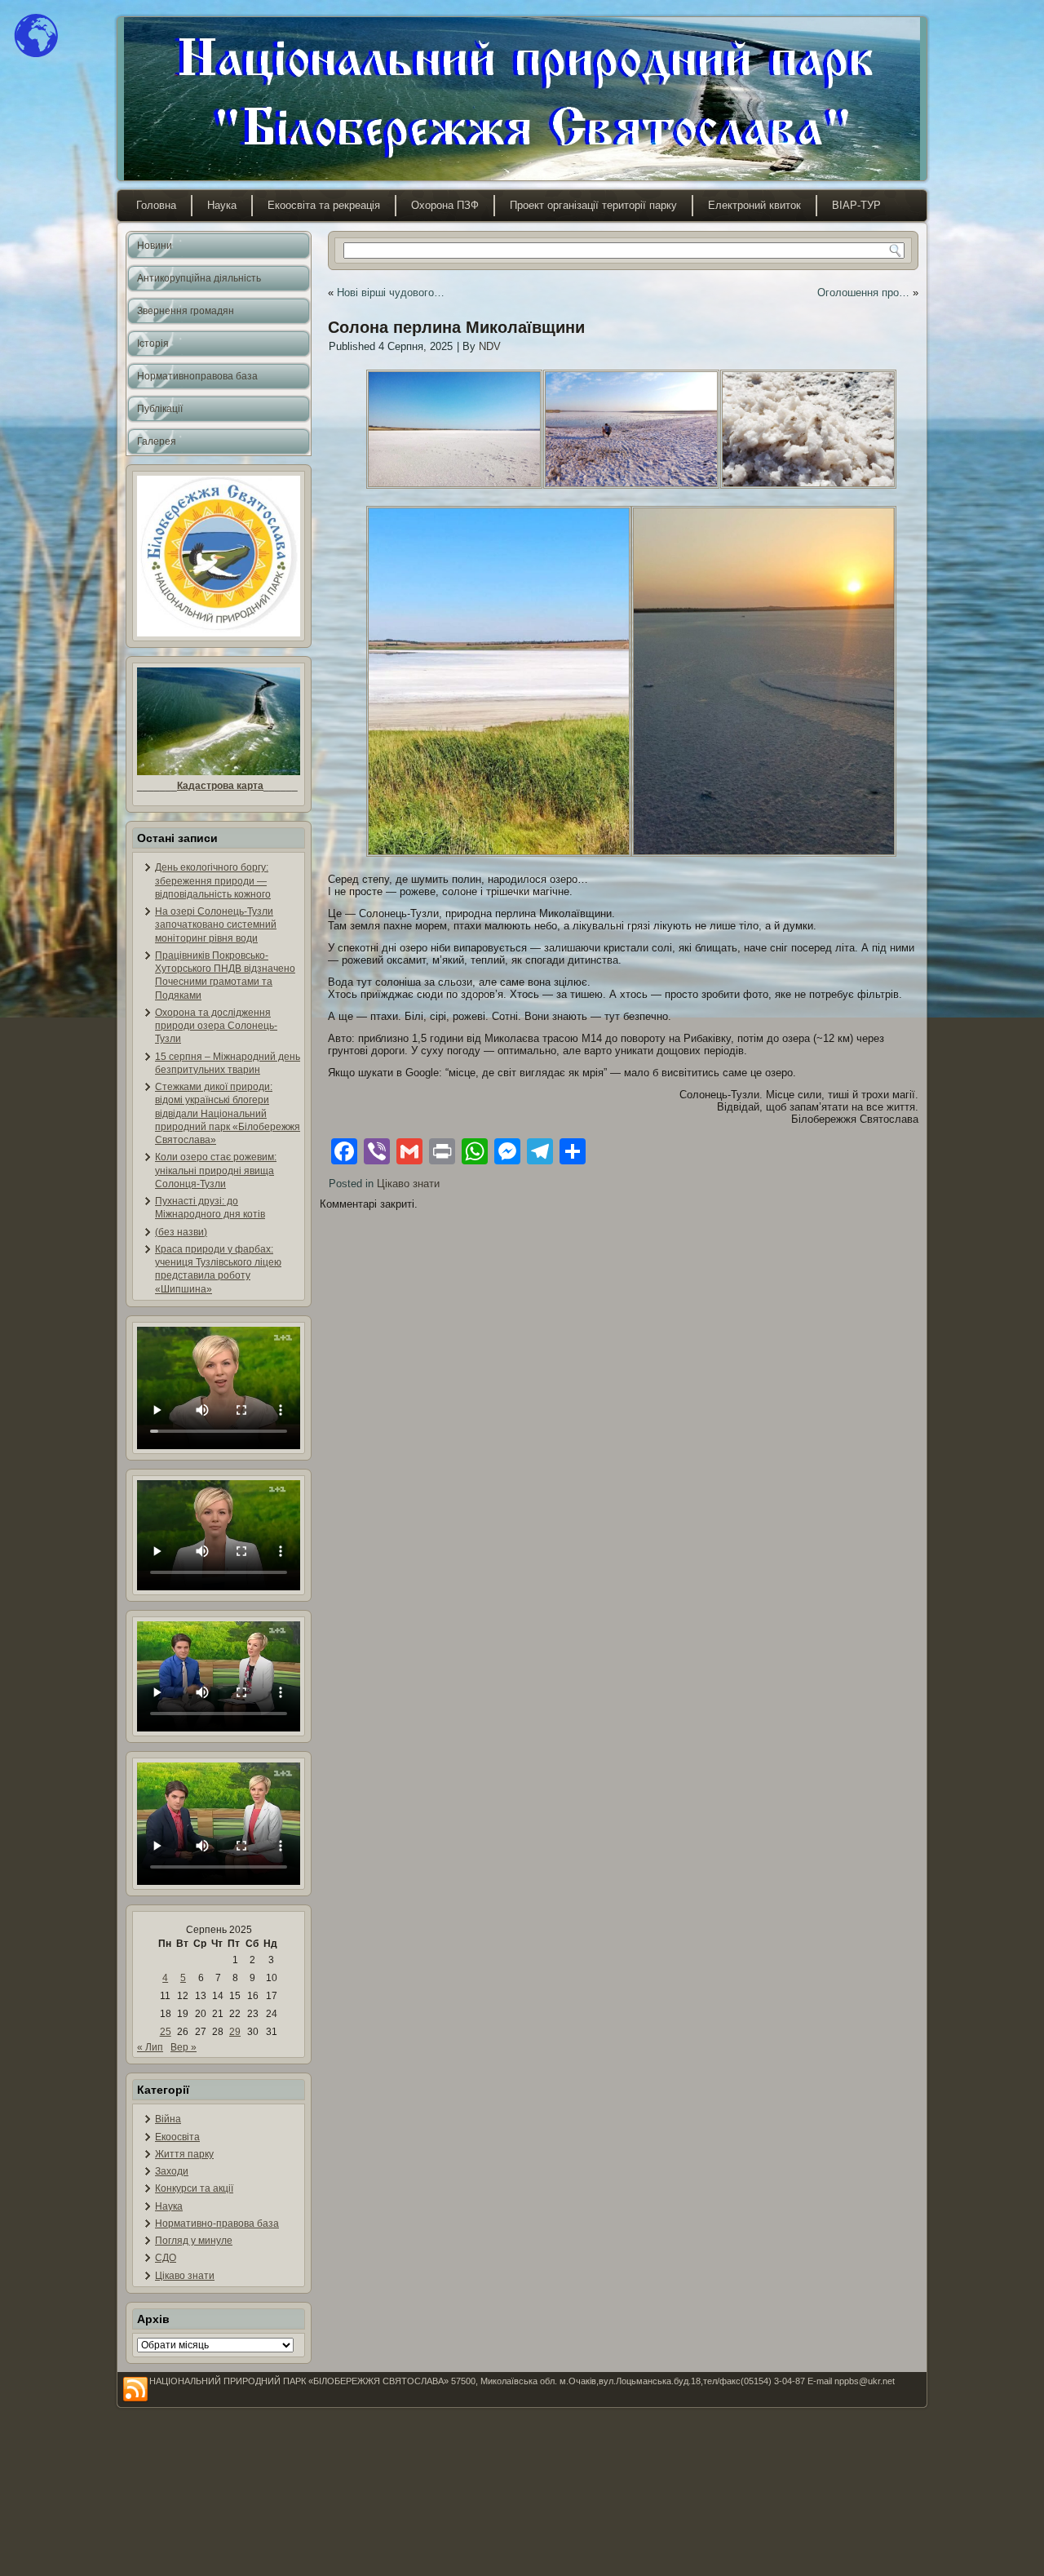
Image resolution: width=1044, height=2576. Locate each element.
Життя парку (184, 2154)
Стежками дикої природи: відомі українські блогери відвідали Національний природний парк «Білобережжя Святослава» (228, 1113)
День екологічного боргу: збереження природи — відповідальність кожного (213, 881)
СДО (166, 2258)
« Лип (150, 2047)
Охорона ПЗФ (445, 205)
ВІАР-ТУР (856, 205)
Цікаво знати (185, 2276)
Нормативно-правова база (217, 2224)
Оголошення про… (863, 293)
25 (166, 2032)
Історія (153, 344)
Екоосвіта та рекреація (324, 205)
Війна (168, 2119)
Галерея (157, 441)
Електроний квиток (754, 205)
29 (235, 2032)
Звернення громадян (186, 311)
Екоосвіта (177, 2137)
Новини (155, 246)
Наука (222, 205)
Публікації (160, 409)
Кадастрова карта (220, 786)
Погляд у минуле (194, 2241)
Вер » (184, 2047)
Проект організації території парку (593, 205)
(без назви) (181, 1232)
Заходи (172, 2171)
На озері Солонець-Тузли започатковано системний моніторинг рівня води (216, 925)
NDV (490, 346)
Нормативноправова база (197, 376)
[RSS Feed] (135, 2390)
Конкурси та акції (194, 2188)
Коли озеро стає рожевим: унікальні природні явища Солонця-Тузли (216, 1171)
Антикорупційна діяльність (199, 278)
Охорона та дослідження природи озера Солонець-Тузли (216, 1026)
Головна (156, 205)
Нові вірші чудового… (391, 293)
